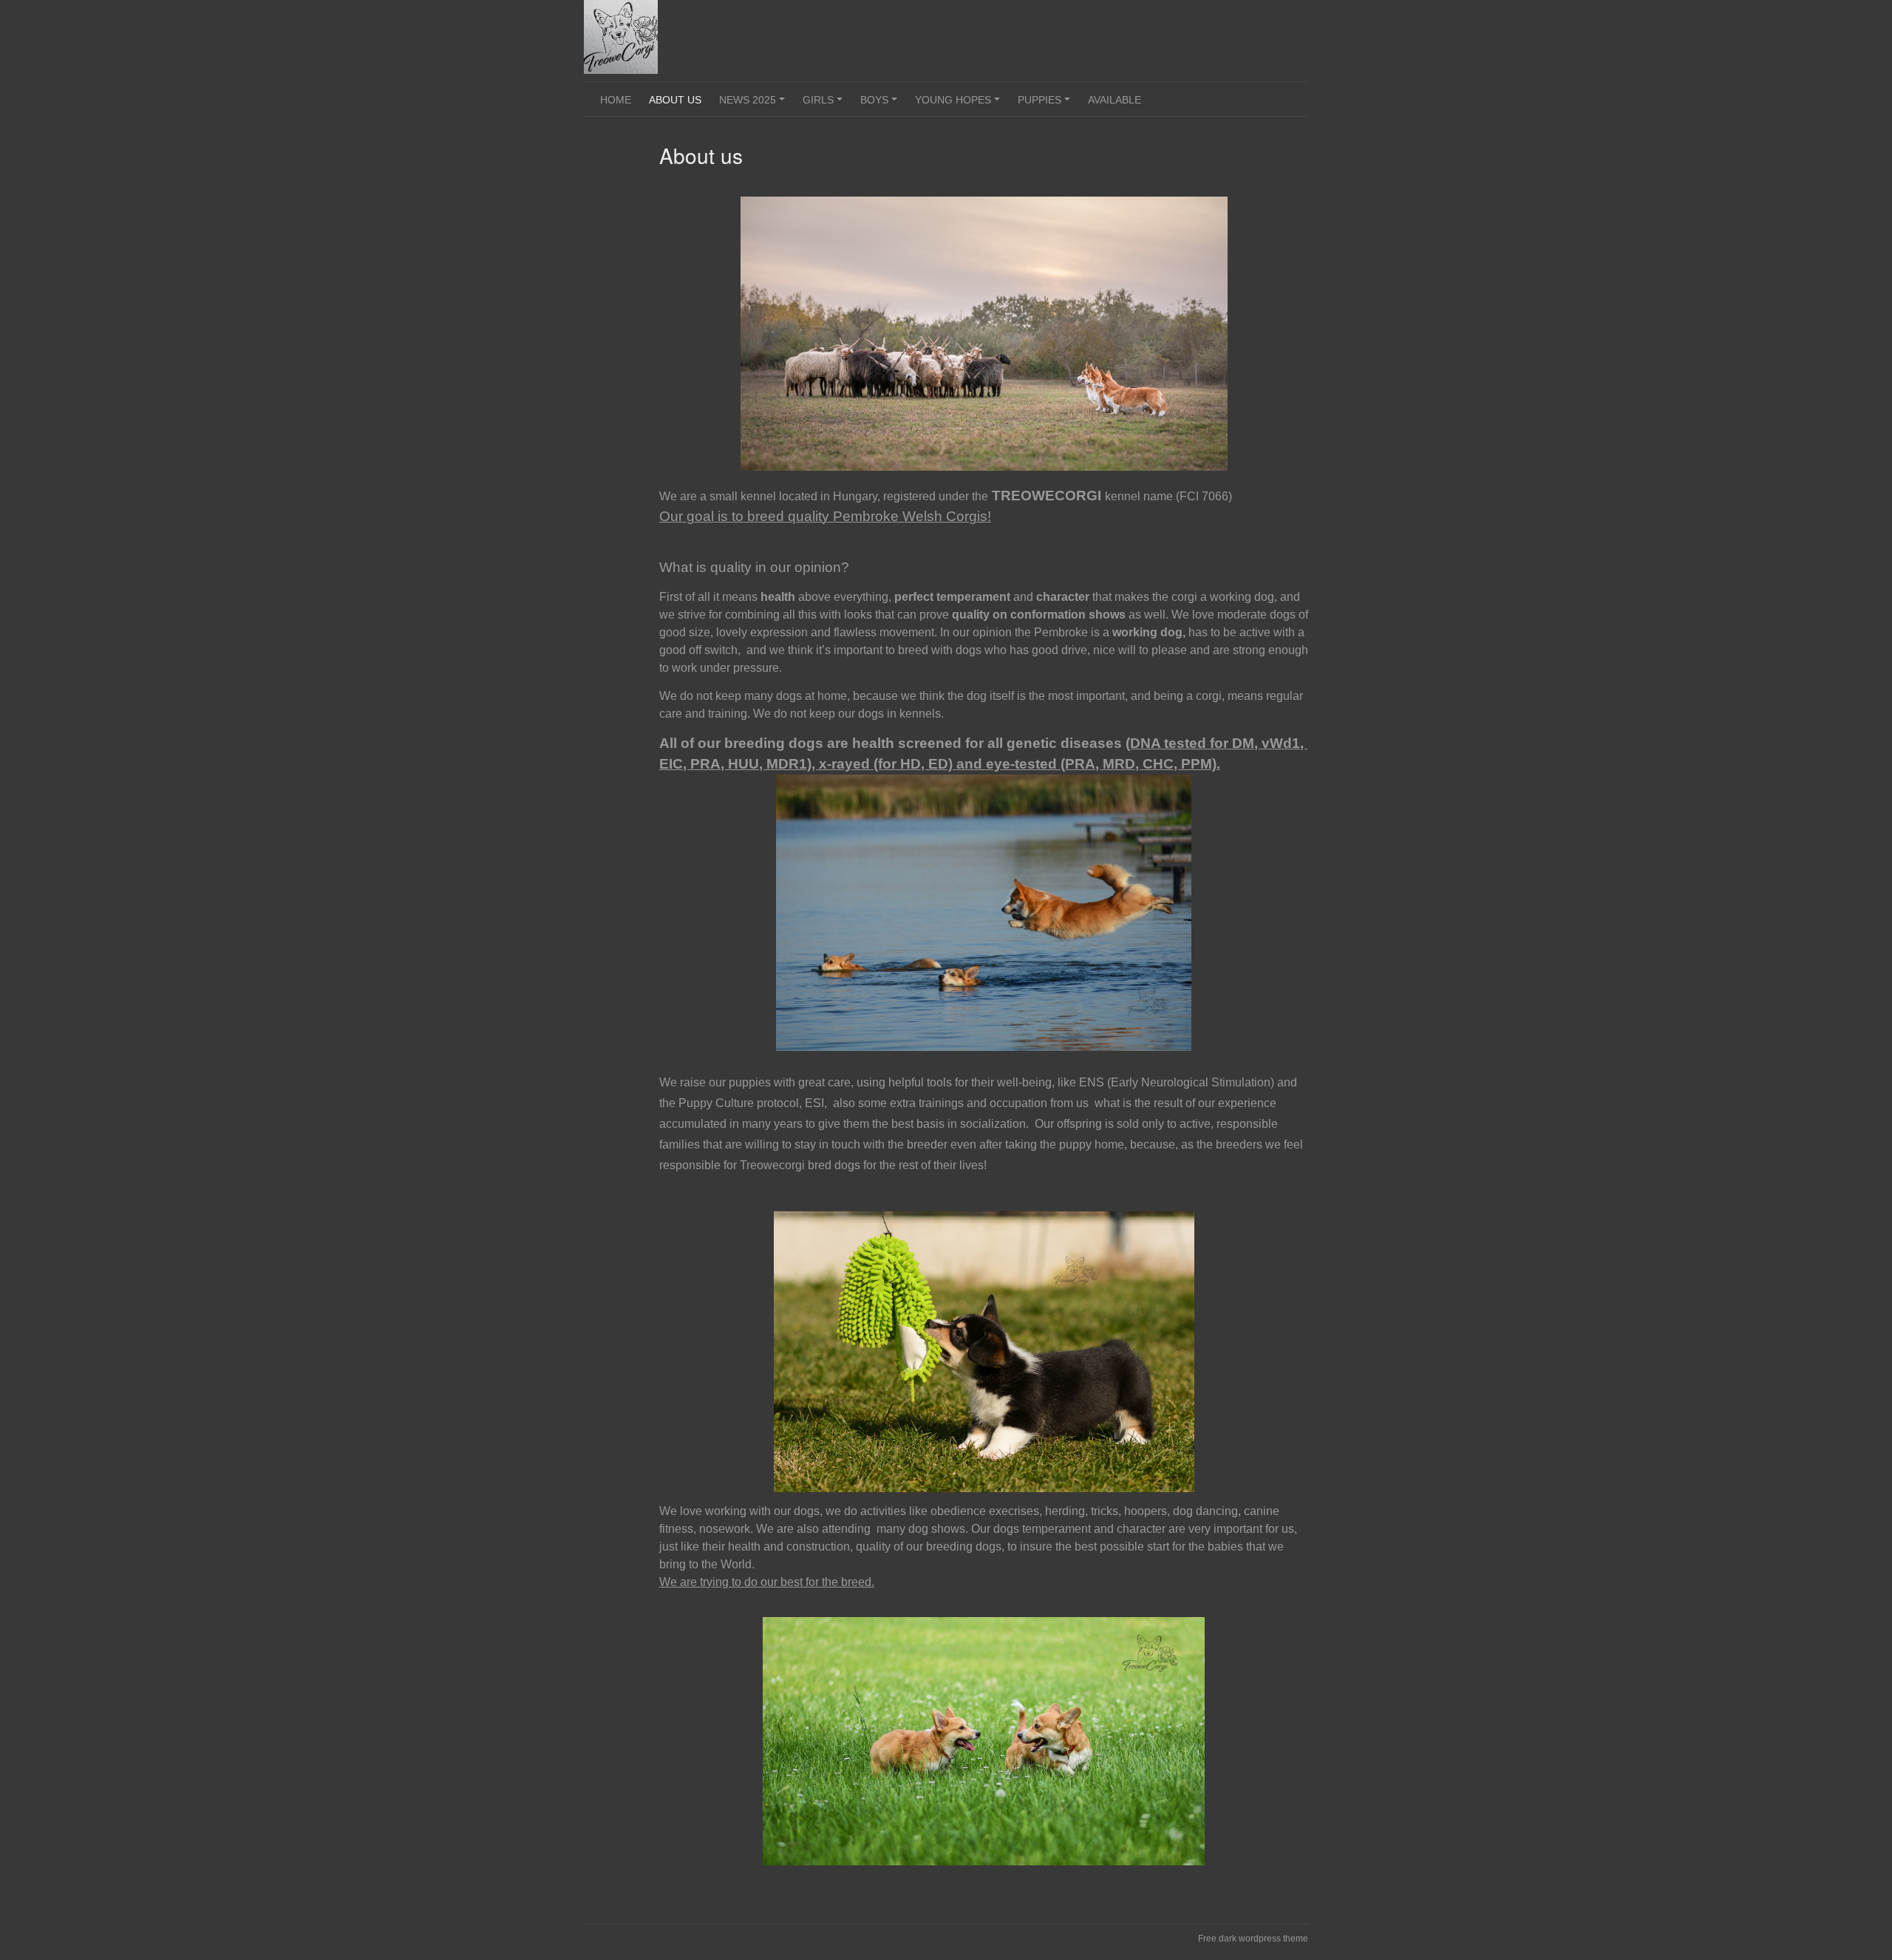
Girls (825, 105)
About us (675, 100)
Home (616, 100)
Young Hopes (960, 105)
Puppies (1046, 105)
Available (1115, 100)
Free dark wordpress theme (1253, 1939)
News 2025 (754, 105)
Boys (881, 105)
